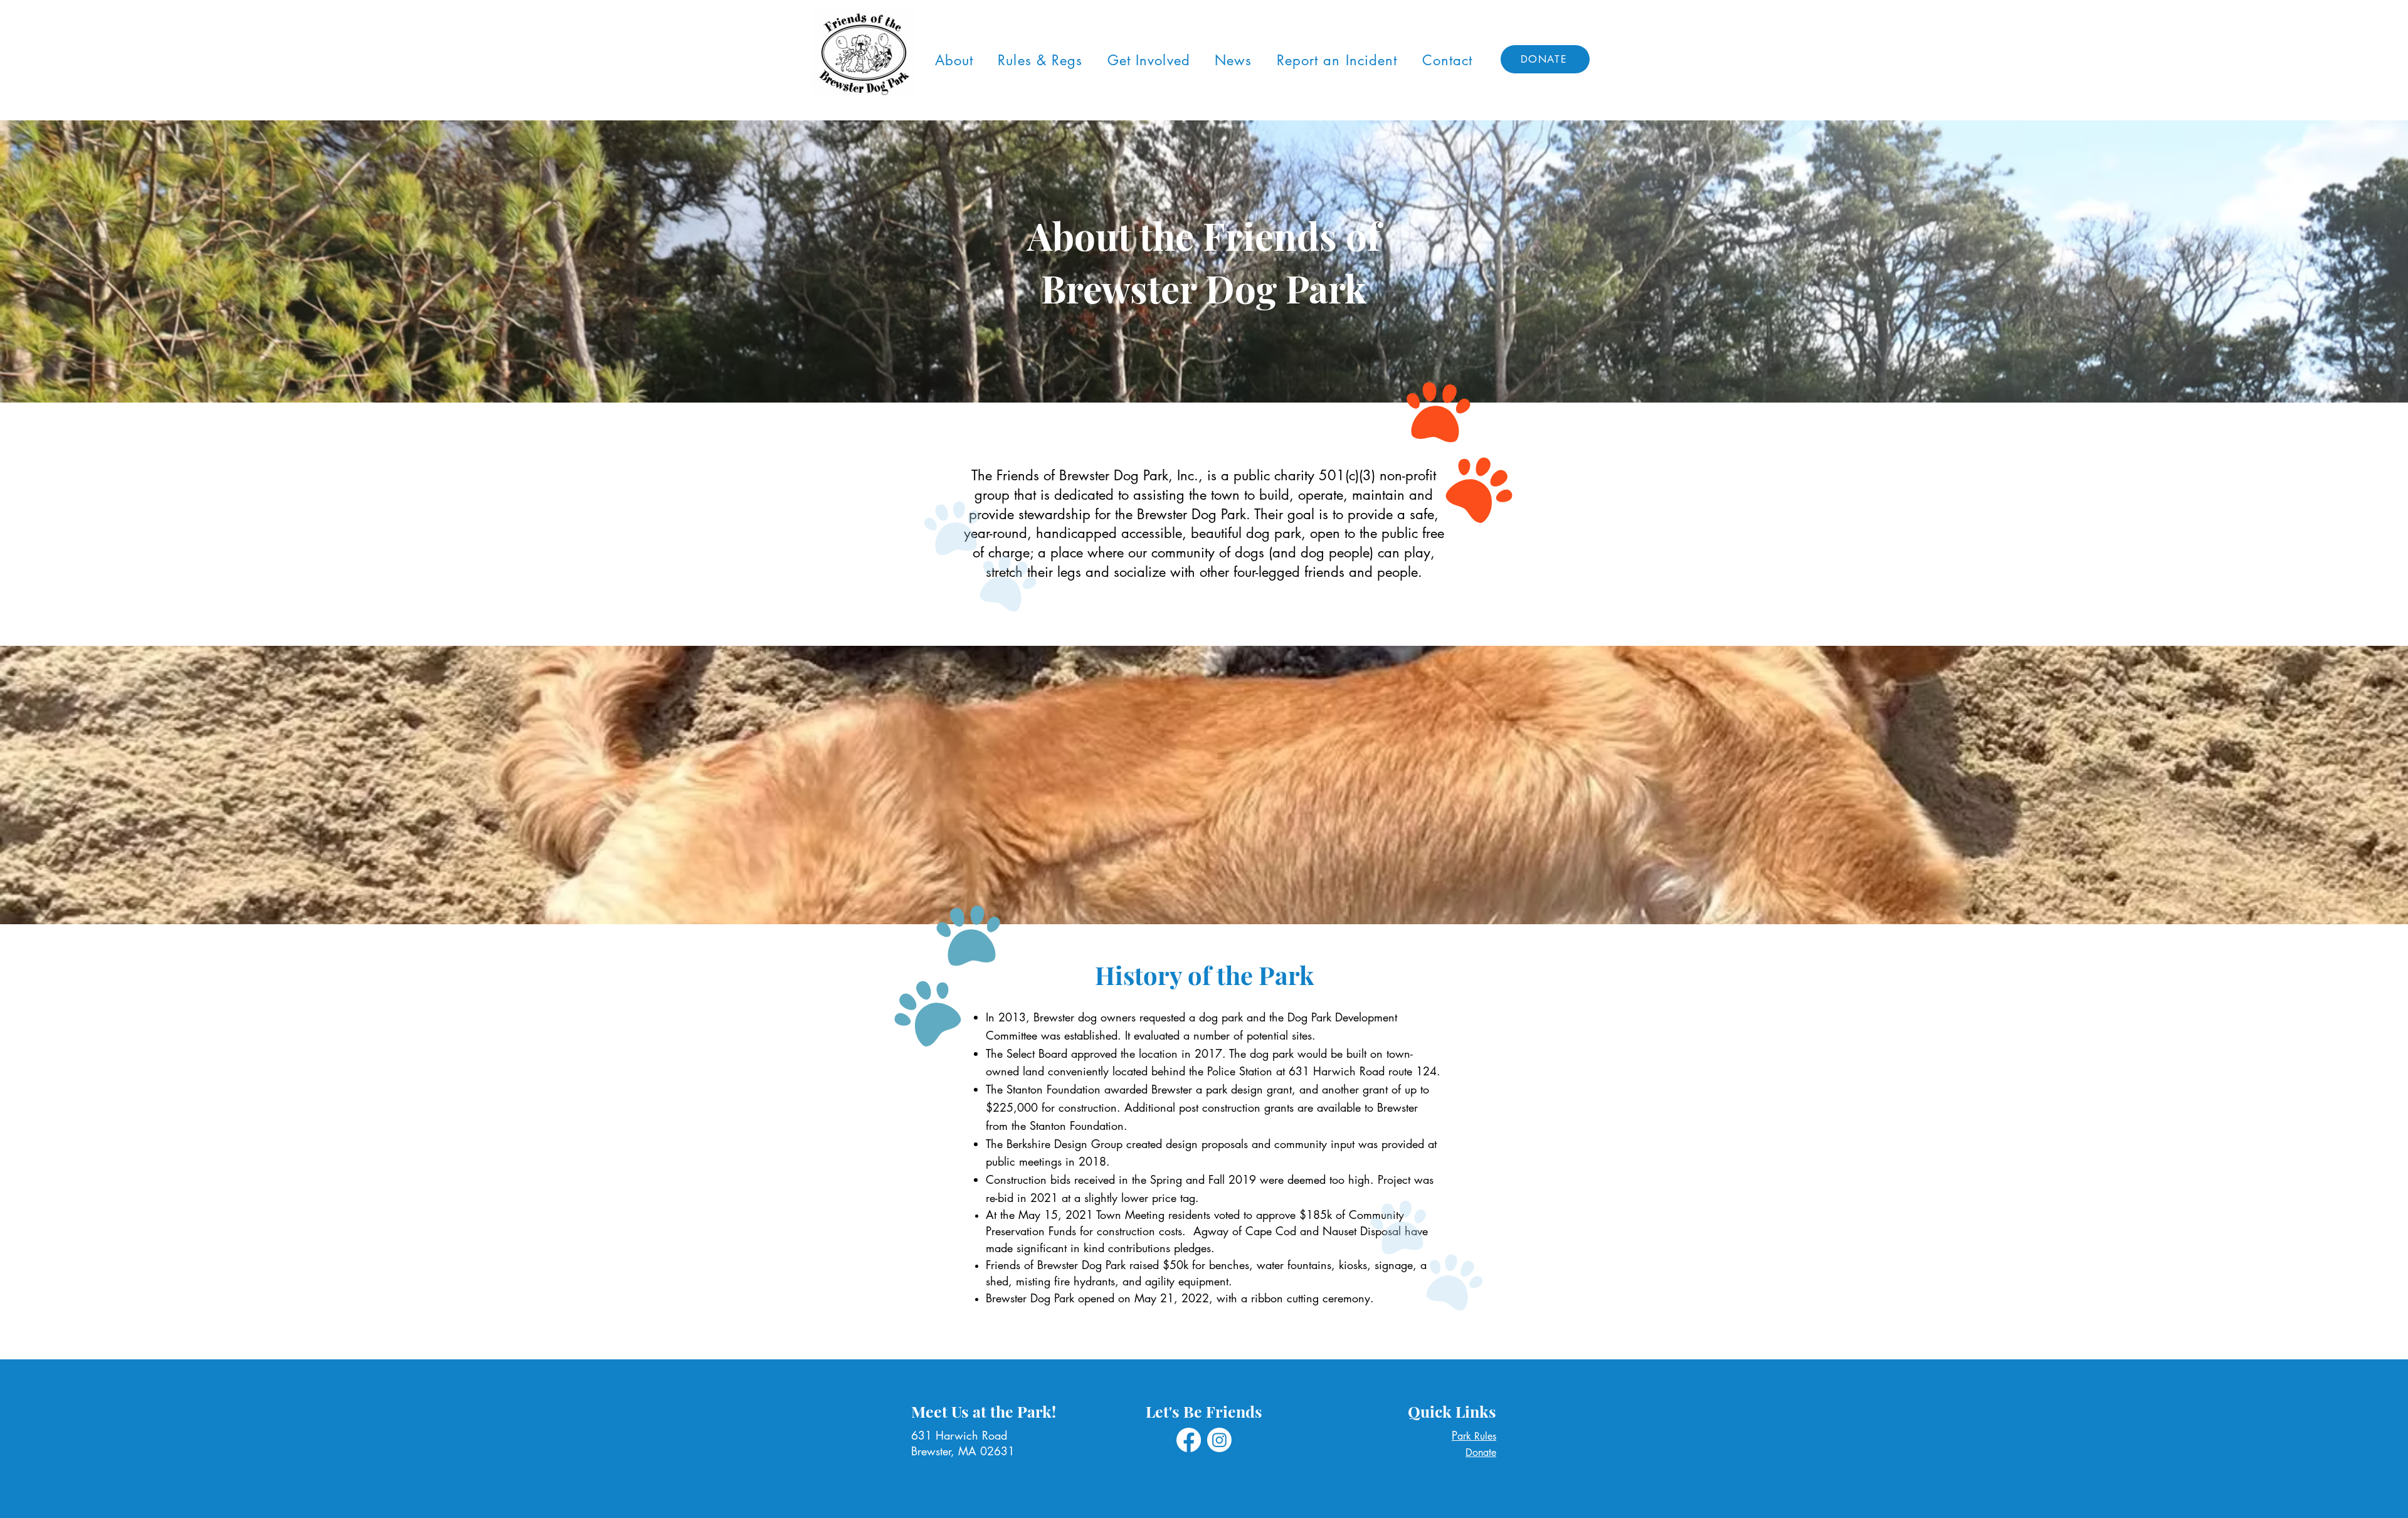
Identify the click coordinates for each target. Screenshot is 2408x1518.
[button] (954, 60)
